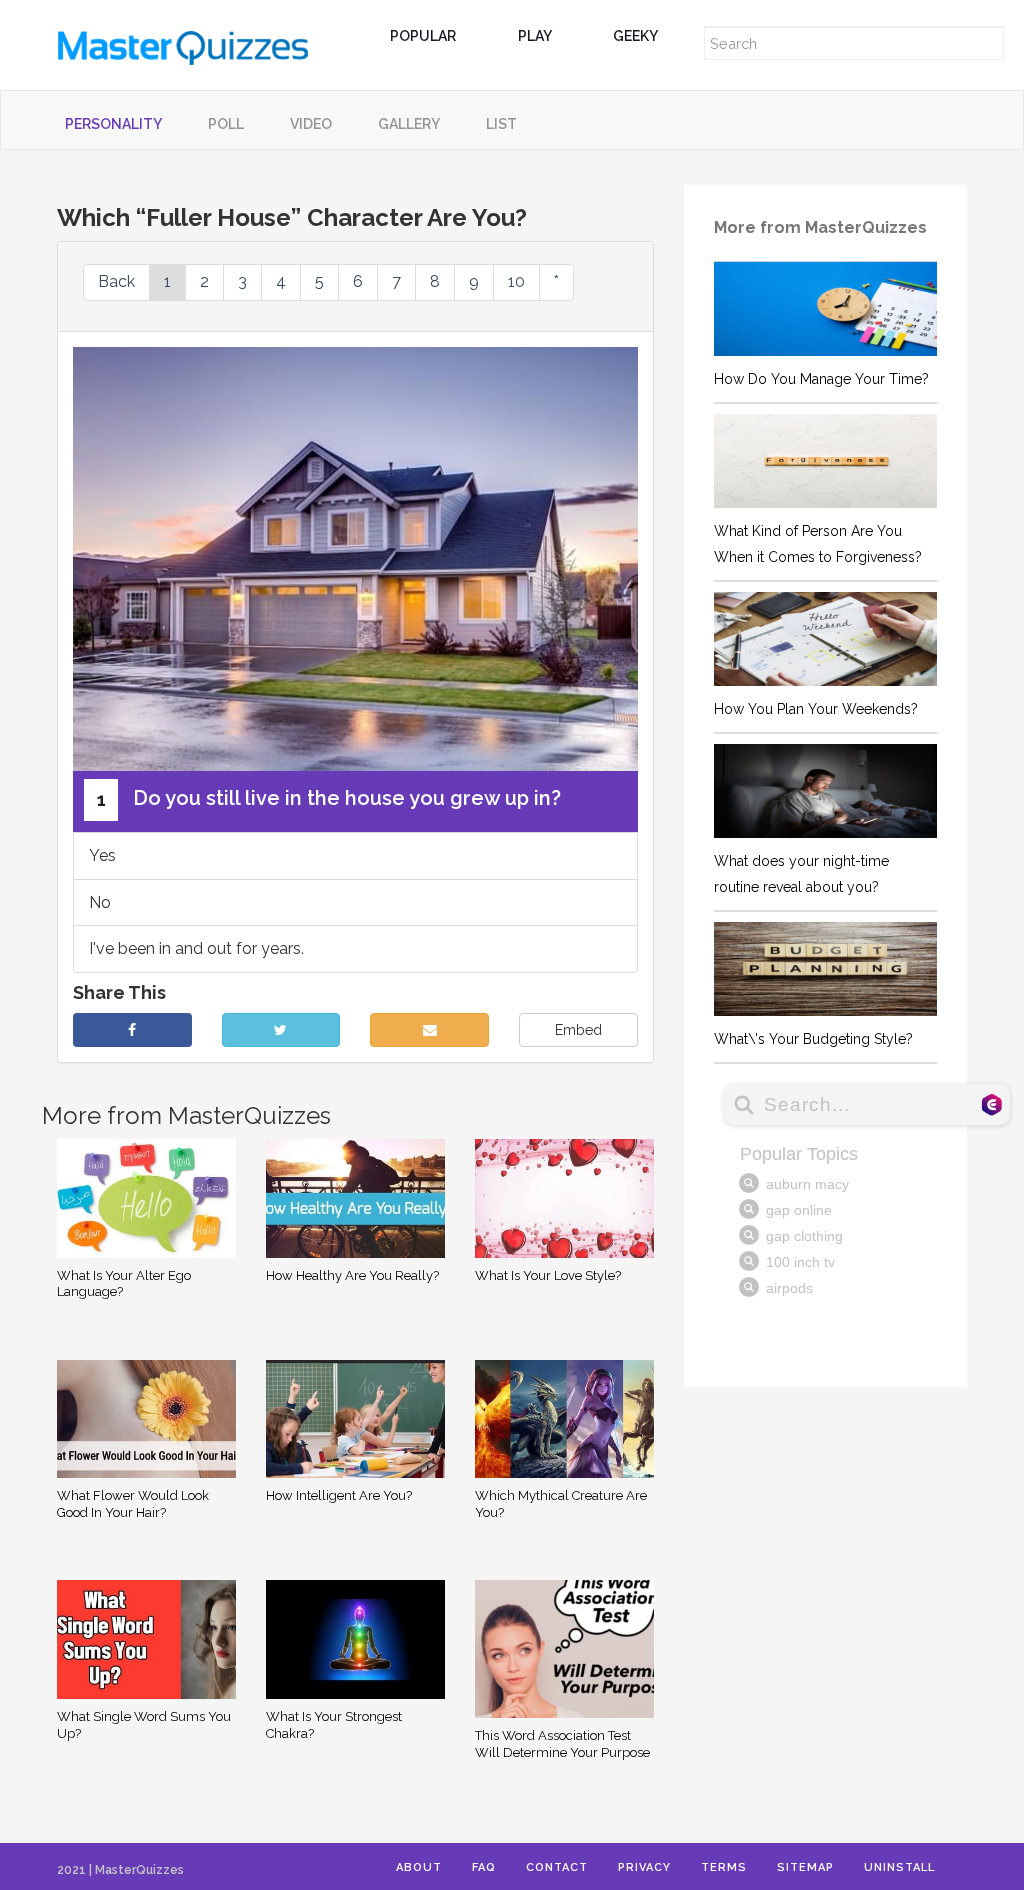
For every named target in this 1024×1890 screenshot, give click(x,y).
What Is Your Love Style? (548, 1275)
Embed (578, 1030)
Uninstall (899, 1867)
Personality (113, 124)
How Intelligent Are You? (339, 1495)
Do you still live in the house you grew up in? (329, 798)
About (419, 1867)
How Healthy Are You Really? (352, 1275)
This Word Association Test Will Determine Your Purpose (562, 1744)
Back (116, 281)
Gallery (409, 124)
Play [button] (536, 36)
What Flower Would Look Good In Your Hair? (133, 1504)
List (501, 124)
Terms (724, 1867)
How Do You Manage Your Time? (821, 379)
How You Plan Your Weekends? (816, 709)
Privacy (644, 1867)
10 (516, 281)
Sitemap (805, 1867)
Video (311, 124)
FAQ (484, 1867)
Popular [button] (424, 36)
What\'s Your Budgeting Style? (813, 1039)
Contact (557, 1867)
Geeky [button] (636, 36)
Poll (226, 124)
